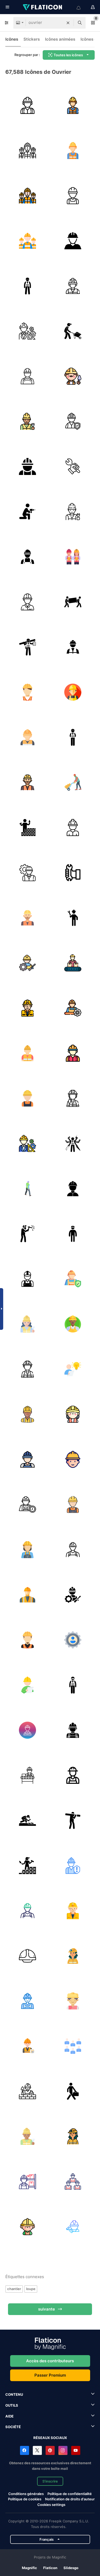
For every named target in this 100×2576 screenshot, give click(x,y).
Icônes (12, 39)
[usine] (27, 1775)
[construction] (27, 827)
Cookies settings (51, 2505)
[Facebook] (25, 2450)
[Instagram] (63, 2450)
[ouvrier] (27, 105)
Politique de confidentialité (70, 2494)
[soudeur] (27, 1234)
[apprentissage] (73, 1369)
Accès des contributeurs (50, 2361)
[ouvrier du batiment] (73, 241)
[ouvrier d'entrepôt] (27, 2181)
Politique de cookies (25, 2499)
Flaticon (50, 2568)
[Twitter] (37, 2450)
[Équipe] (73, 2046)
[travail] (27, 963)
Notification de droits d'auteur (70, 2499)
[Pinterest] (50, 2450)
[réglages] (73, 1640)
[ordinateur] (27, 1188)
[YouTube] (76, 2450)
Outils (12, 2405)
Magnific (29, 2568)
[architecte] (27, 1685)
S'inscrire (50, 2481)
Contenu (14, 2394)
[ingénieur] (27, 331)
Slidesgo (71, 2568)
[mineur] (73, 1956)
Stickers (32, 39)
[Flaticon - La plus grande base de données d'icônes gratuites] (43, 7)
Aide (9, 2416)
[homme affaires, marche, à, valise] (73, 2091)
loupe (31, 2289)
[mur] (27, 1865)
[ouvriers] (27, 150)
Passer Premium (50, 2375)
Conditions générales (26, 2494)
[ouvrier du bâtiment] (27, 1279)
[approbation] (27, 647)
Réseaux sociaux (50, 2438)
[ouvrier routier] (27, 1820)
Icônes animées (60, 39)
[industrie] (73, 1685)
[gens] (73, 602)
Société (13, 2427)
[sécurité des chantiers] (73, 421)
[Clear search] (68, 23)
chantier (14, 2289)
